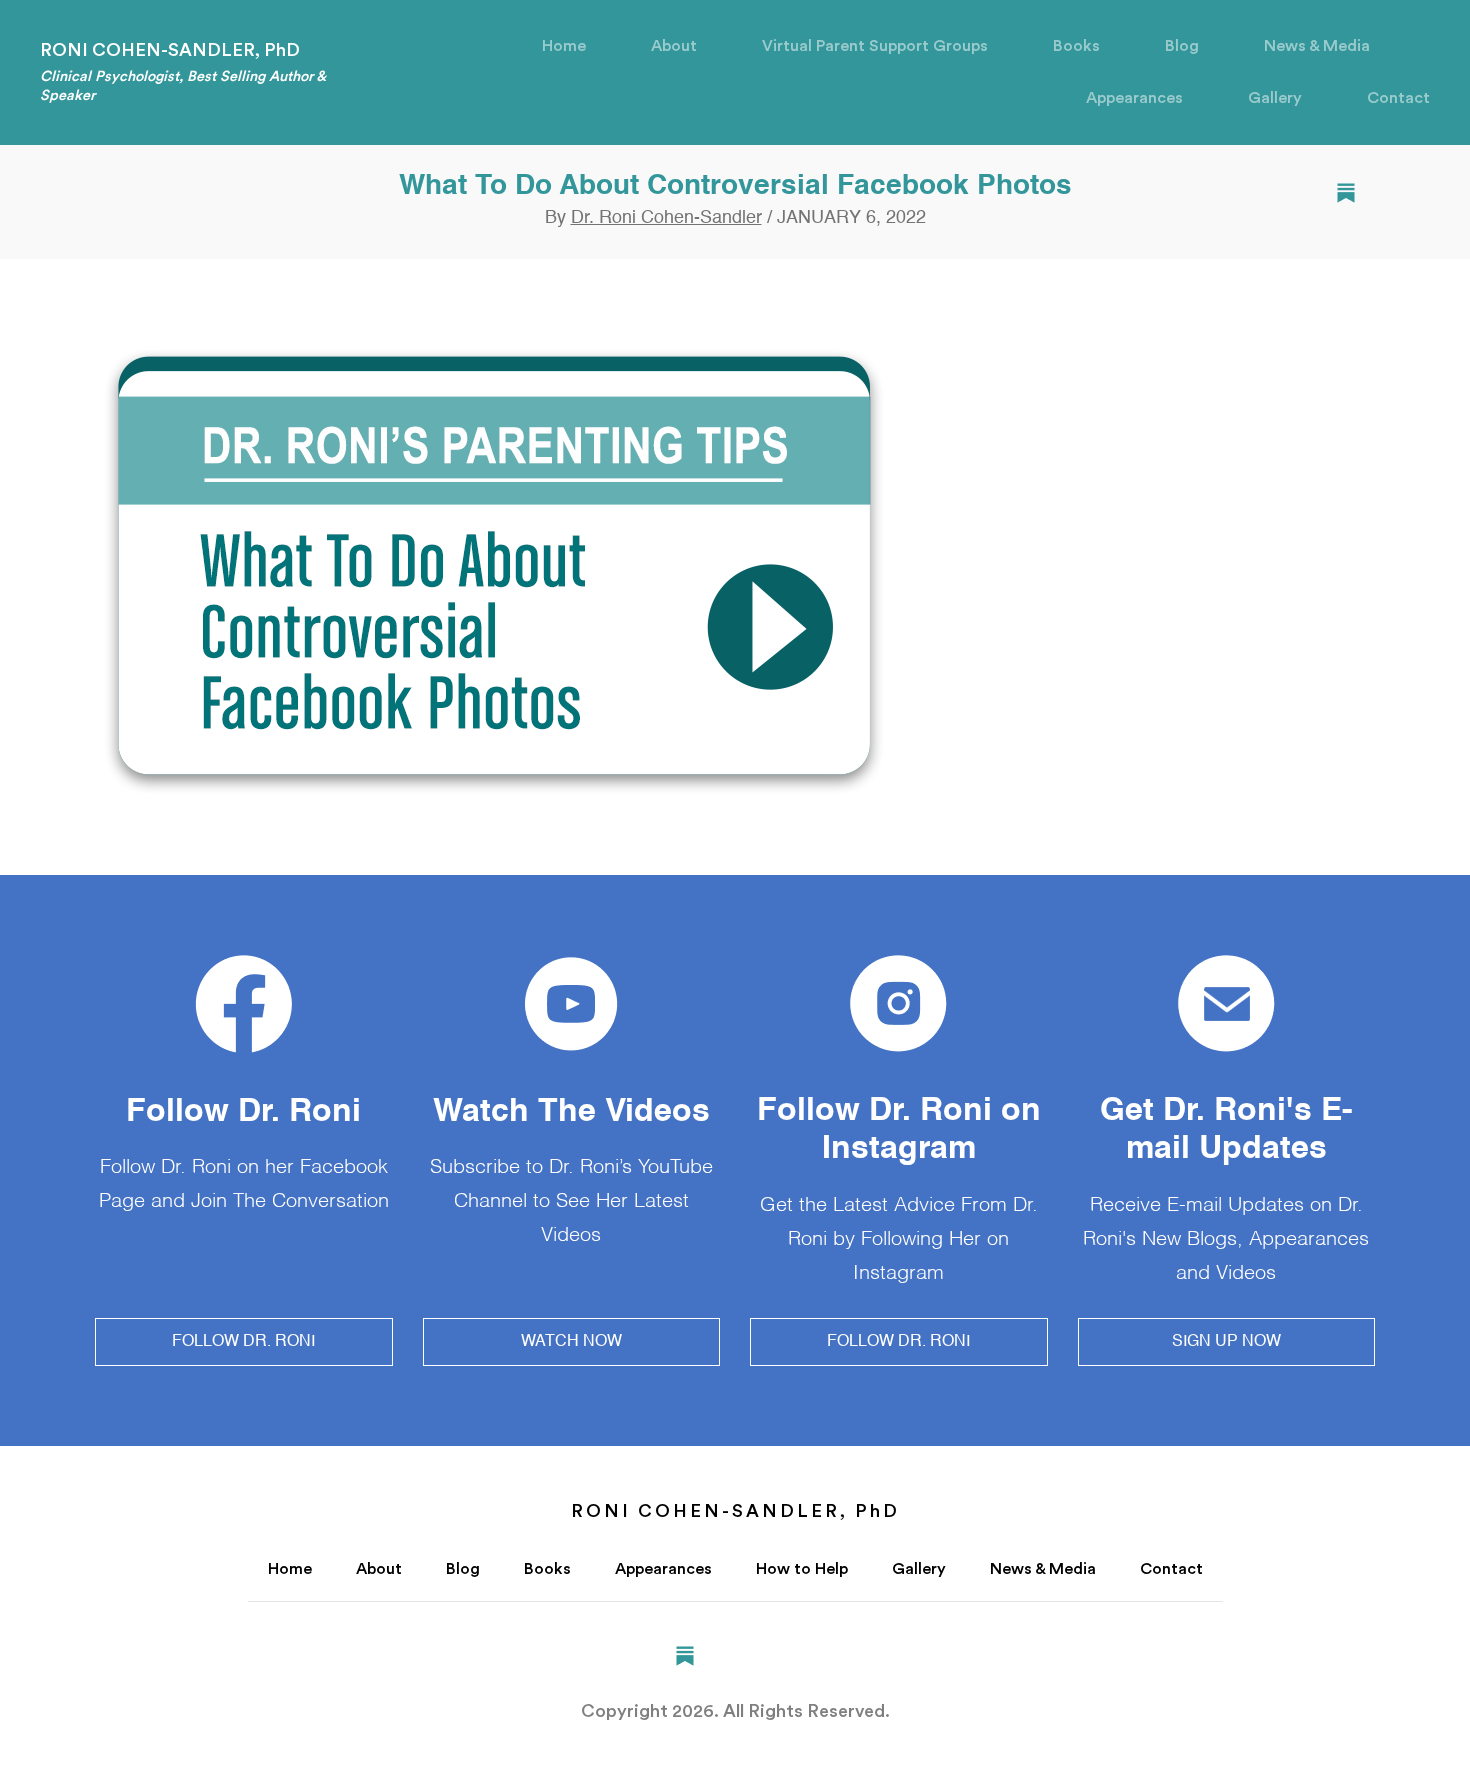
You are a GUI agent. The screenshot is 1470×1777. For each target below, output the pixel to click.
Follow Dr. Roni (243, 1342)
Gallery (1275, 98)
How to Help (802, 1569)
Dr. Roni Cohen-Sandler (666, 218)
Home (564, 46)
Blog (1182, 46)
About (674, 46)
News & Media (1317, 46)
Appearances (1134, 98)
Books (1076, 46)
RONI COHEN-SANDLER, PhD (182, 71)
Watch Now (571, 1342)
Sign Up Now (1226, 1342)
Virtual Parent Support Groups (875, 46)
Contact (1398, 98)
